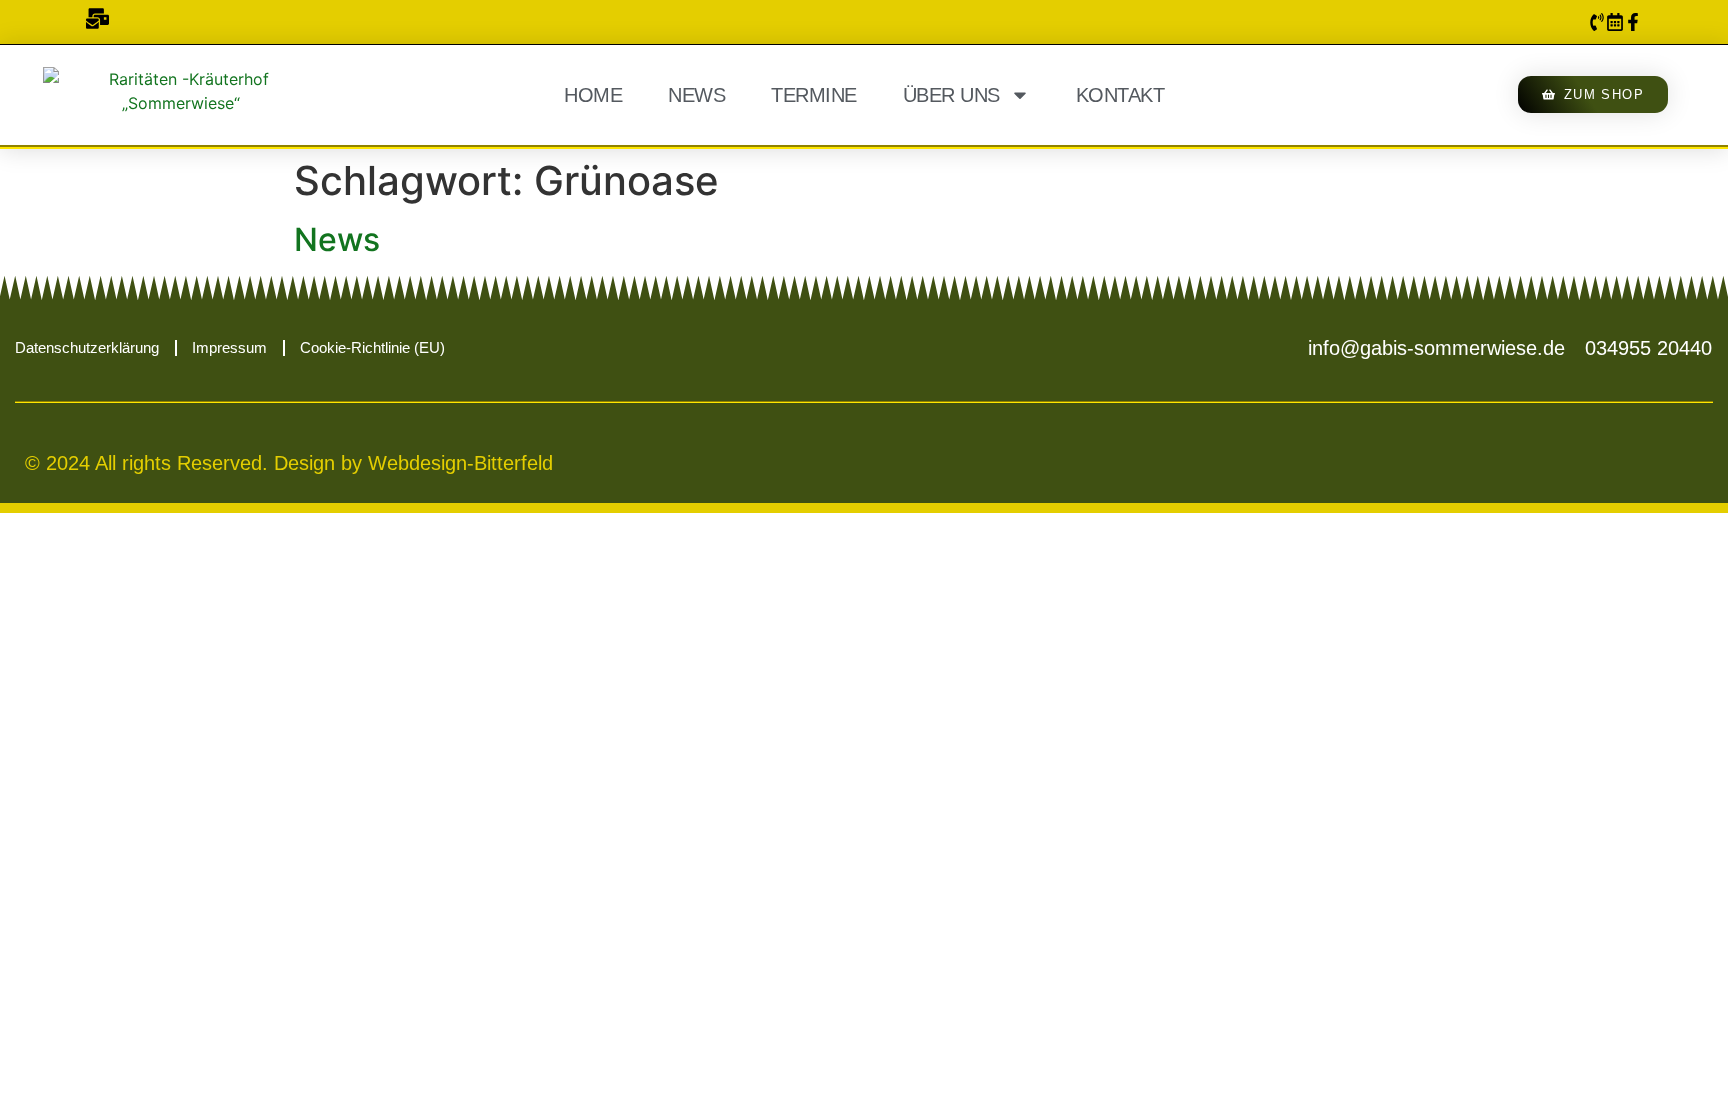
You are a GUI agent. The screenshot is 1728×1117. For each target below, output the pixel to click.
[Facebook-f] (1633, 22)
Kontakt (1120, 95)
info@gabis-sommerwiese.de (1436, 348)
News (696, 95)
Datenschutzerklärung (87, 347)
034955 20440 (1648, 348)
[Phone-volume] (1597, 22)
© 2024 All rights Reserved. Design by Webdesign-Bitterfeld (289, 463)
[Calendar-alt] (1615, 22)
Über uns (951, 95)
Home (593, 95)
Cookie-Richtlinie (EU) (372, 347)
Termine (814, 95)
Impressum (229, 347)
